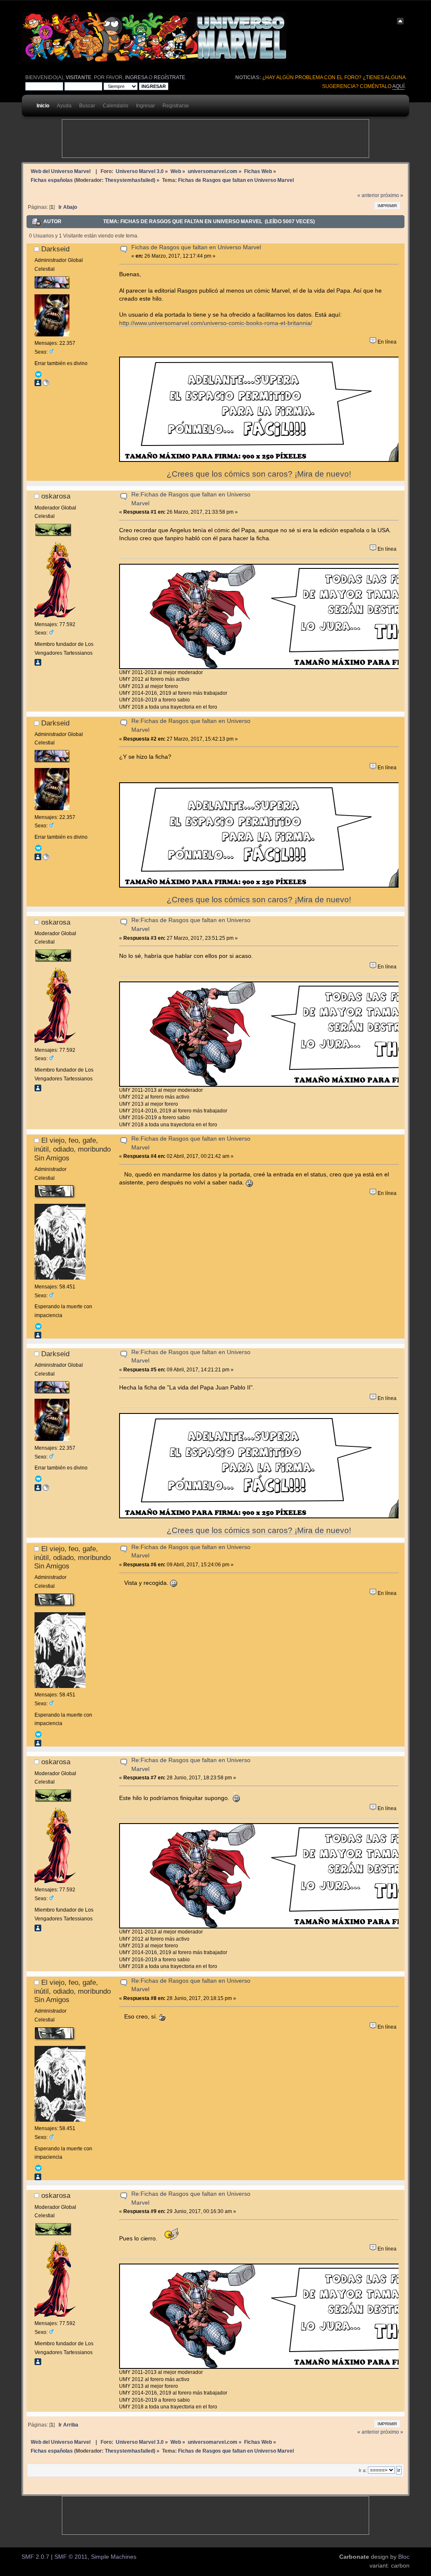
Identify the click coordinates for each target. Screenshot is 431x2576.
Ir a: (363, 2470)
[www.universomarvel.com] (46, 384)
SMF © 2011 (71, 2557)
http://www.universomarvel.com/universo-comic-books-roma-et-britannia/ (216, 323)
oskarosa (56, 496)
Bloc (404, 2557)
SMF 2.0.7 (35, 2557)
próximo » (392, 195)
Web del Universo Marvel (61, 171)
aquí (398, 86)
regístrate (169, 77)
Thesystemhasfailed (129, 180)
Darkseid (55, 249)
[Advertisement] (215, 139)
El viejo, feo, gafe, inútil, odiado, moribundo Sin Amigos (72, 1149)
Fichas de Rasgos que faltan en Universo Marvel (196, 247)
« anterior (368, 195)
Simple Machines (114, 2557)
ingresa (136, 77)
